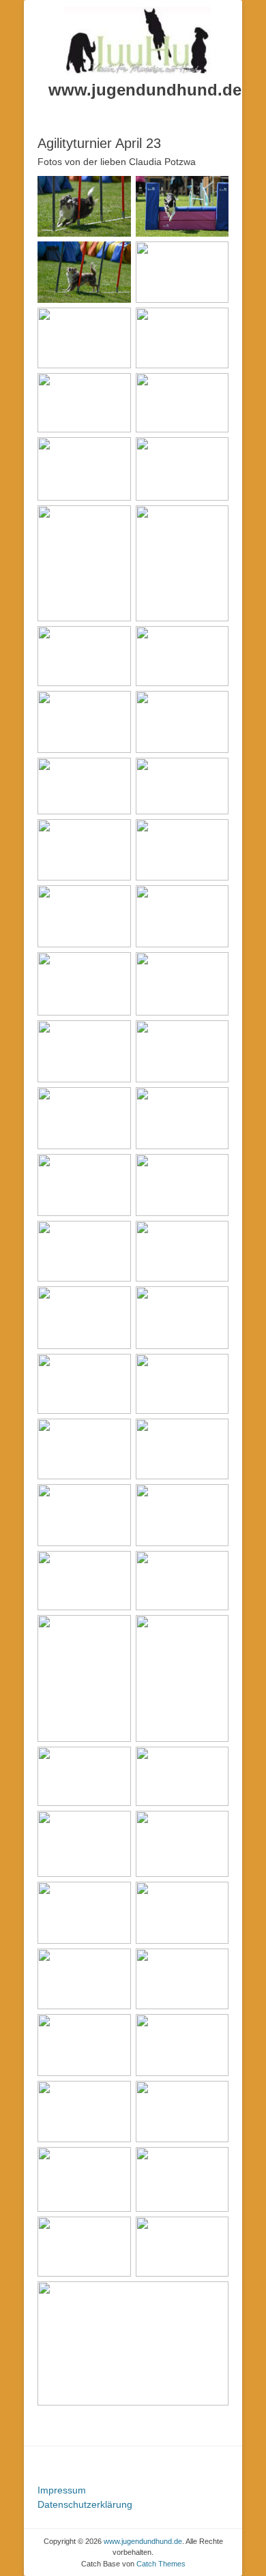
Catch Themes (161, 2564)
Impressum (62, 2490)
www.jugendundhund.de (145, 90)
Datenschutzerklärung (85, 2504)
